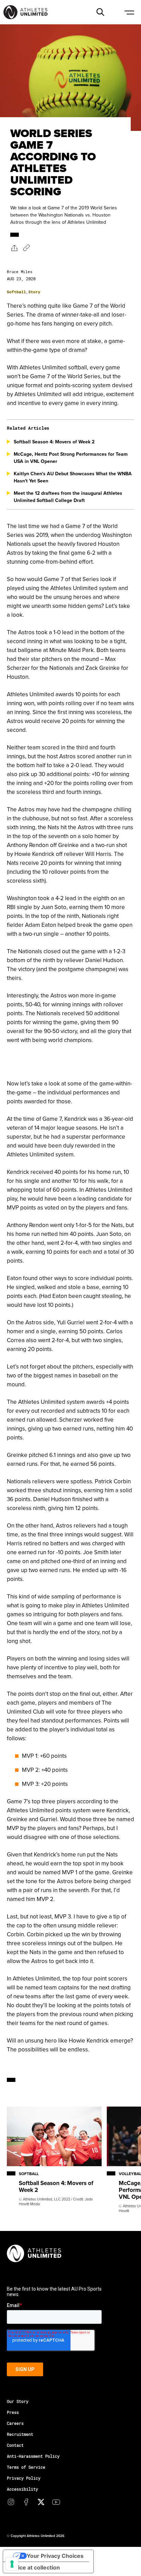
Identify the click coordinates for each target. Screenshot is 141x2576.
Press (13, 2412)
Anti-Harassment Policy (33, 2456)
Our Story (18, 2401)
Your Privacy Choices (55, 2556)
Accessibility (22, 2489)
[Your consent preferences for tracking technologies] (12, 2564)
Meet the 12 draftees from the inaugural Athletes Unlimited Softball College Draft (68, 497)
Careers (15, 2423)
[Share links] (14, 248)
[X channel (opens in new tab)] (41, 2502)
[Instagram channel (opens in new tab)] (11, 2502)
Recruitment (20, 2434)
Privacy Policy (24, 2478)
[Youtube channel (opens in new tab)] (56, 2502)
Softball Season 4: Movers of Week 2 (54, 442)
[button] (100, 12)
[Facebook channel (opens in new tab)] (26, 2502)
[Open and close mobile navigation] (129, 12)
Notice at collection (34, 2567)
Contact (15, 2445)
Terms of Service (26, 2467)
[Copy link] (26, 248)
